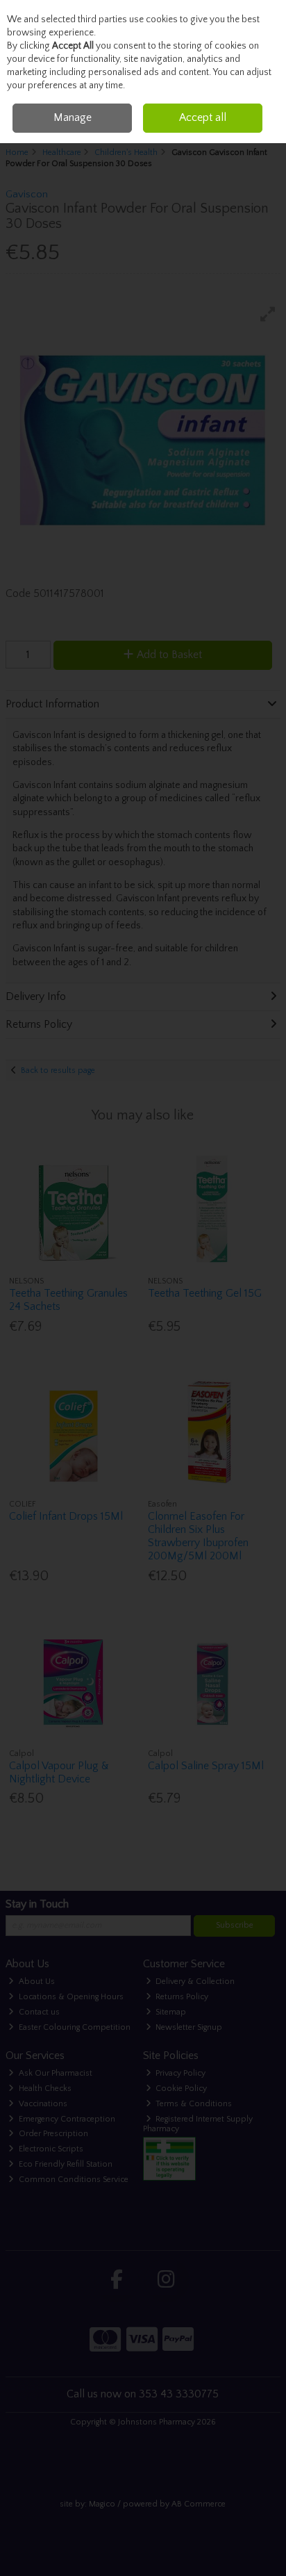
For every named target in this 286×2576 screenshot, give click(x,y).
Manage (73, 117)
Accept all (203, 117)
